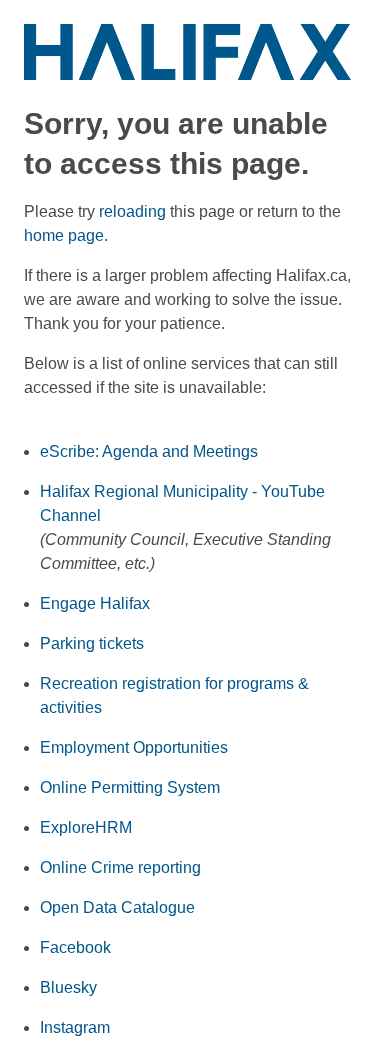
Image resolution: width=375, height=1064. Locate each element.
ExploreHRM (86, 827)
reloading (132, 211)
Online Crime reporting (120, 867)
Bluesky (68, 987)
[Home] (187, 50)
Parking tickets (92, 643)
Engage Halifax (95, 603)
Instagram (75, 1027)
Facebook (75, 947)
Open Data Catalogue (117, 907)
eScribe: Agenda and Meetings (149, 451)
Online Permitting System (130, 787)
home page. (66, 235)
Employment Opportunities (134, 747)
